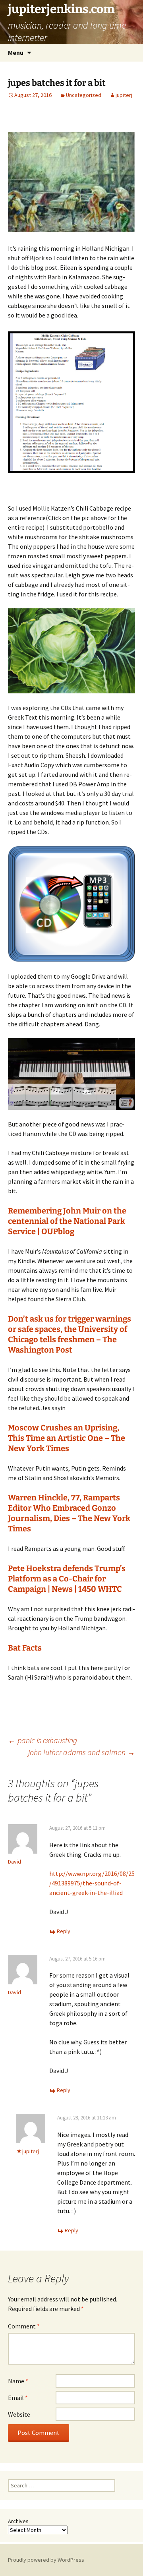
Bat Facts (25, 1648)
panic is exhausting (43, 1740)
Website (19, 2414)
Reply (64, 1931)
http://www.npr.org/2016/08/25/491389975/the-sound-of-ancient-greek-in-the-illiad (92, 1883)
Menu (16, 52)
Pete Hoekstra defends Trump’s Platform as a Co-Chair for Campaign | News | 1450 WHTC (67, 1579)
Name (18, 2381)
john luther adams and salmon (82, 1752)
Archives (18, 2521)
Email (18, 2398)
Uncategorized (84, 95)
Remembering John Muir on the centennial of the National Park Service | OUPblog (67, 1221)
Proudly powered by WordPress (46, 2560)
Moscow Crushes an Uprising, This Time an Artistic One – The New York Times (67, 1438)
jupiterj (124, 95)
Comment (24, 2326)
